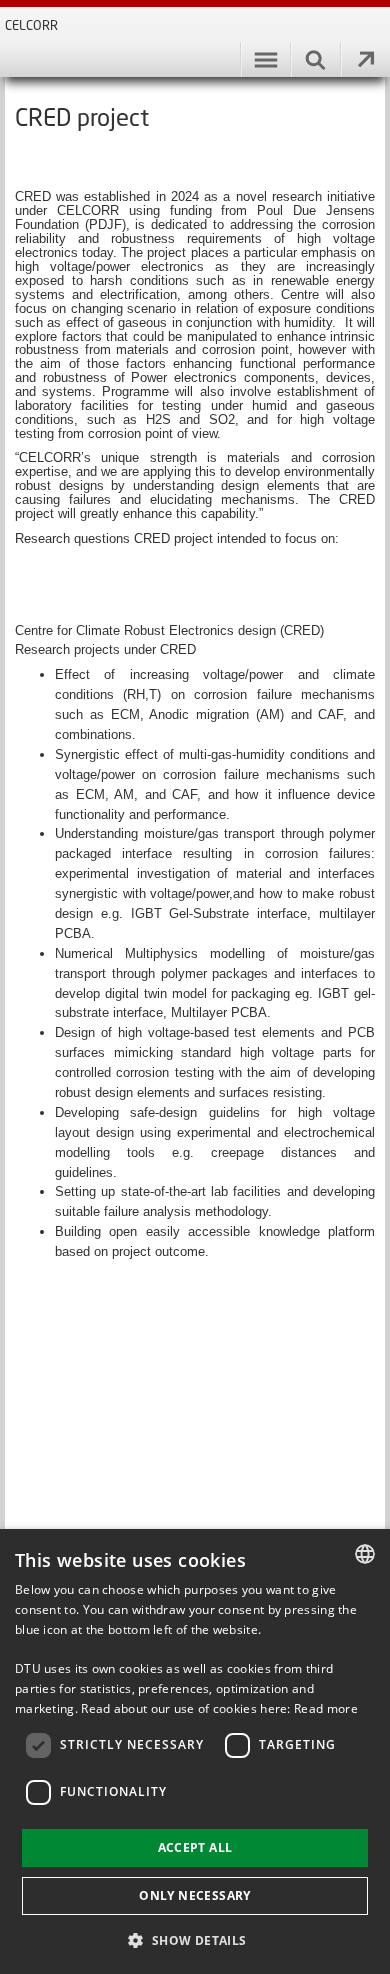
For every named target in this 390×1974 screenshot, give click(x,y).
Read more (326, 1708)
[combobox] (365, 1554)
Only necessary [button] (195, 1895)
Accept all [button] (195, 1847)
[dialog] (195, 1751)
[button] (194, 1939)
